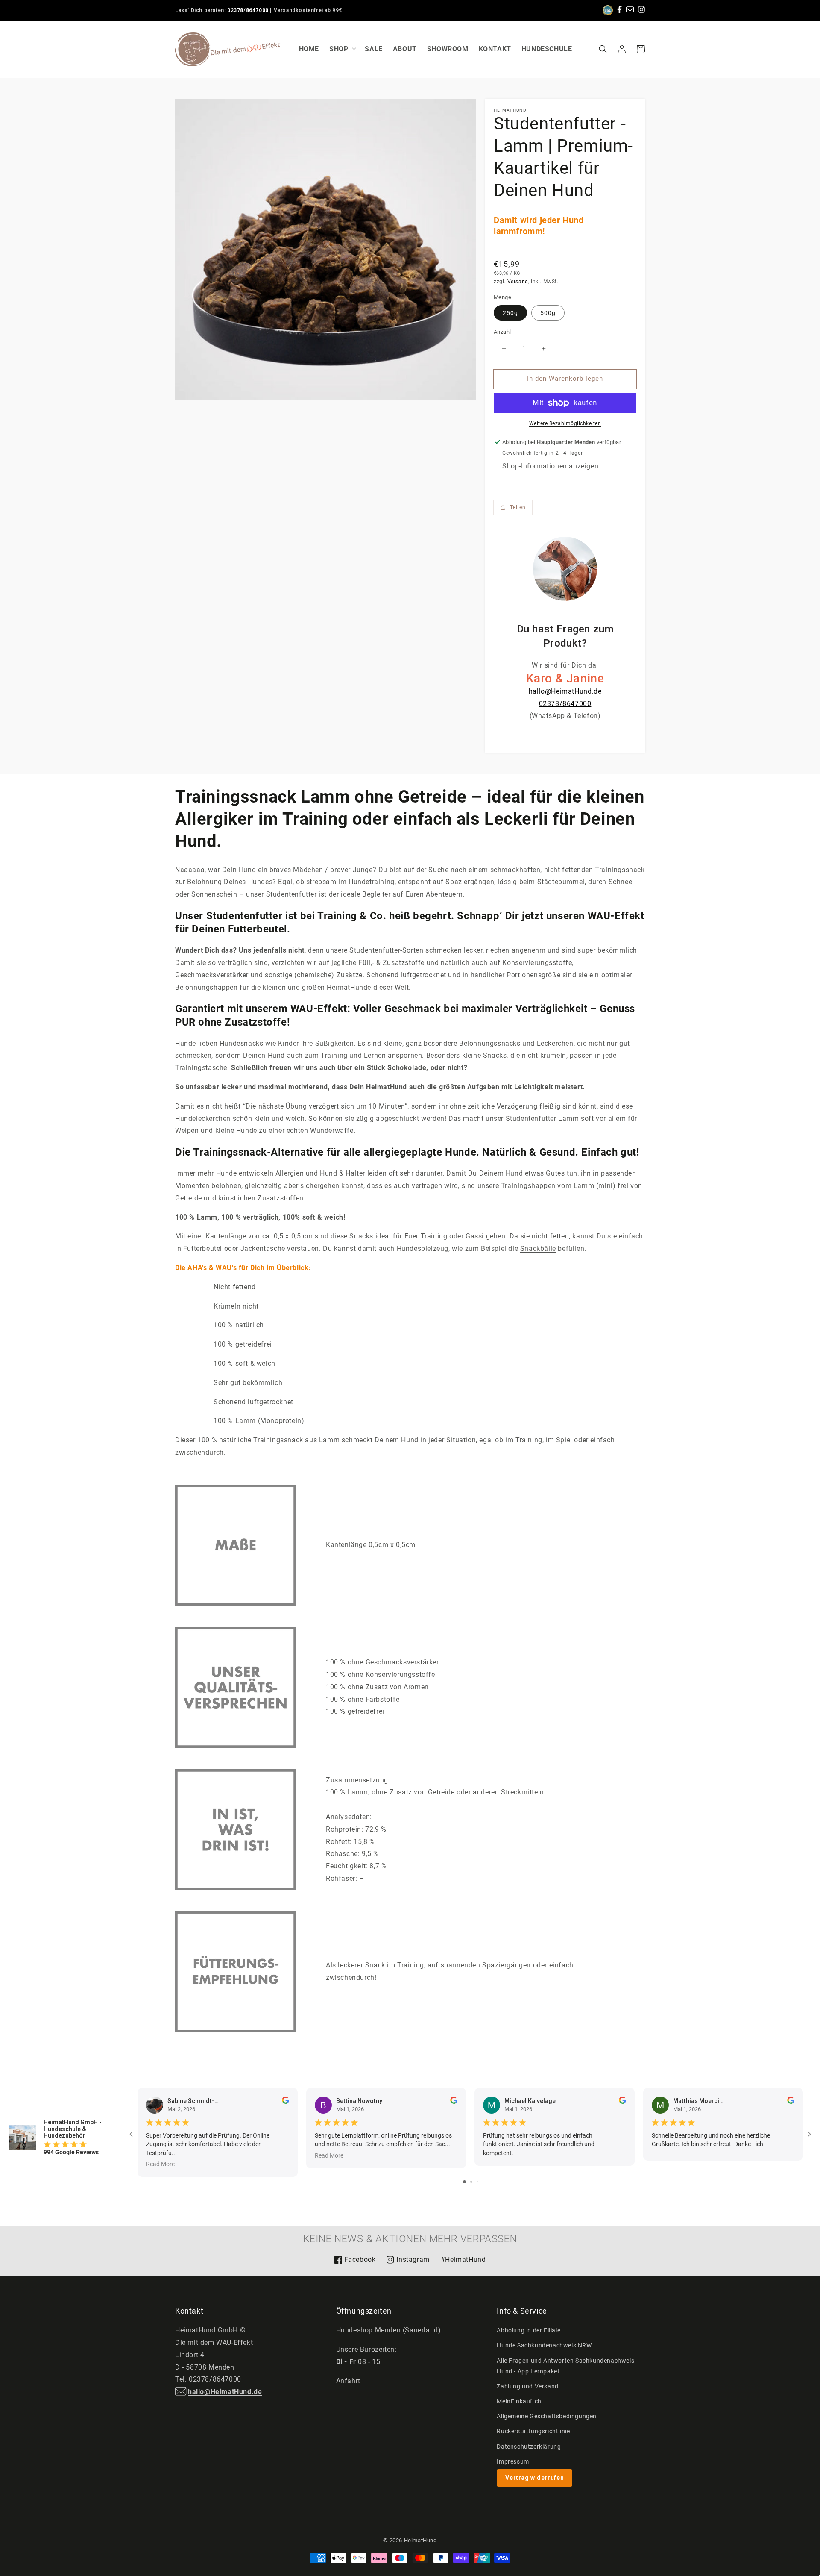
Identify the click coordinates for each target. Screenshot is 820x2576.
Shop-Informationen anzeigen (550, 466)
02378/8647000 (248, 10)
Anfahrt (348, 2381)
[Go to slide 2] (471, 2182)
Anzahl (502, 332)
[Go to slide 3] (477, 2182)
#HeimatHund (463, 2260)
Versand (518, 282)
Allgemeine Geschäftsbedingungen (547, 2416)
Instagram (408, 2263)
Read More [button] (160, 2164)
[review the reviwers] (286, 2102)
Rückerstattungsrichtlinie (533, 2431)
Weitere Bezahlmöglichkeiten (565, 423)
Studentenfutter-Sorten (387, 950)
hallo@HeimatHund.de (565, 691)
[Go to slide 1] (464, 2182)
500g (548, 313)
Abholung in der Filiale (529, 2330)
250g (510, 313)
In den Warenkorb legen (565, 379)
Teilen (518, 507)
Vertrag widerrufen (534, 2478)
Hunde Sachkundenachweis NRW (544, 2345)
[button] (603, 49)
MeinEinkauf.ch (519, 2401)
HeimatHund (420, 2540)
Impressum (513, 2461)
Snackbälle (538, 1248)
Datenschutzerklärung (529, 2447)
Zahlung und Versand (527, 2386)
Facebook (355, 2263)
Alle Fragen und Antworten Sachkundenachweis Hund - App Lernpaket (565, 2366)
